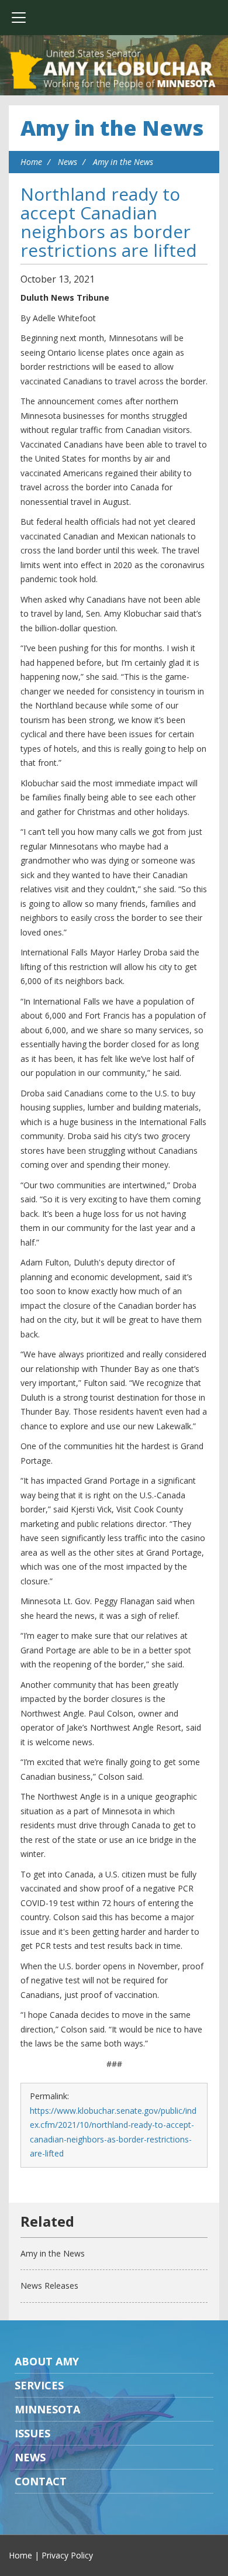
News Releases (49, 2286)
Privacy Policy (67, 2555)
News (68, 162)
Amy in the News (112, 128)
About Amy (47, 2361)
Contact (41, 2481)
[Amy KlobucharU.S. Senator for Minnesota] (114, 70)
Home (31, 162)
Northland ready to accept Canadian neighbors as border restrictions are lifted (109, 222)
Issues (32, 2433)
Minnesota (47, 2409)
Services (39, 2385)
